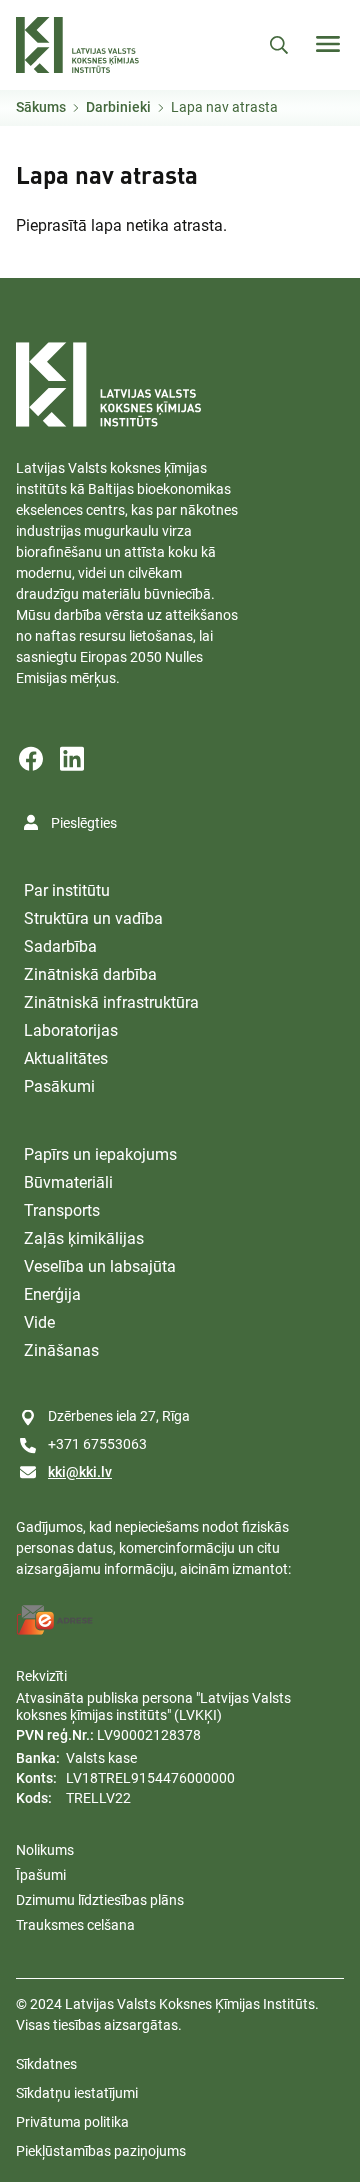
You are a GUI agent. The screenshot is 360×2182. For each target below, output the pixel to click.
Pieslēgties (84, 823)
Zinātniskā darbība (90, 974)
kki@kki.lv (80, 1472)
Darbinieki (118, 107)
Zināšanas (61, 1350)
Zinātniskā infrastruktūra (111, 1002)
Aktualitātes (66, 1058)
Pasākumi (59, 1086)
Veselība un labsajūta (100, 1266)
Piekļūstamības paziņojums (101, 2151)
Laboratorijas (71, 1030)
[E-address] (55, 1620)
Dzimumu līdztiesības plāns (100, 1900)
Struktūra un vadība (93, 918)
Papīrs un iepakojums (100, 1154)
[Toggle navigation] (328, 44)
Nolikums (45, 1850)
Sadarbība (60, 946)
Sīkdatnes (46, 2064)
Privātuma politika (72, 2122)
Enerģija (52, 1294)
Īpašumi (41, 1875)
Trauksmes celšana (75, 1925)
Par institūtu (67, 890)
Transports (62, 1210)
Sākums (41, 107)
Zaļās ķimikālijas (84, 1238)
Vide (39, 1322)
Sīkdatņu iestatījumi (77, 2093)
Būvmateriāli (68, 1182)
